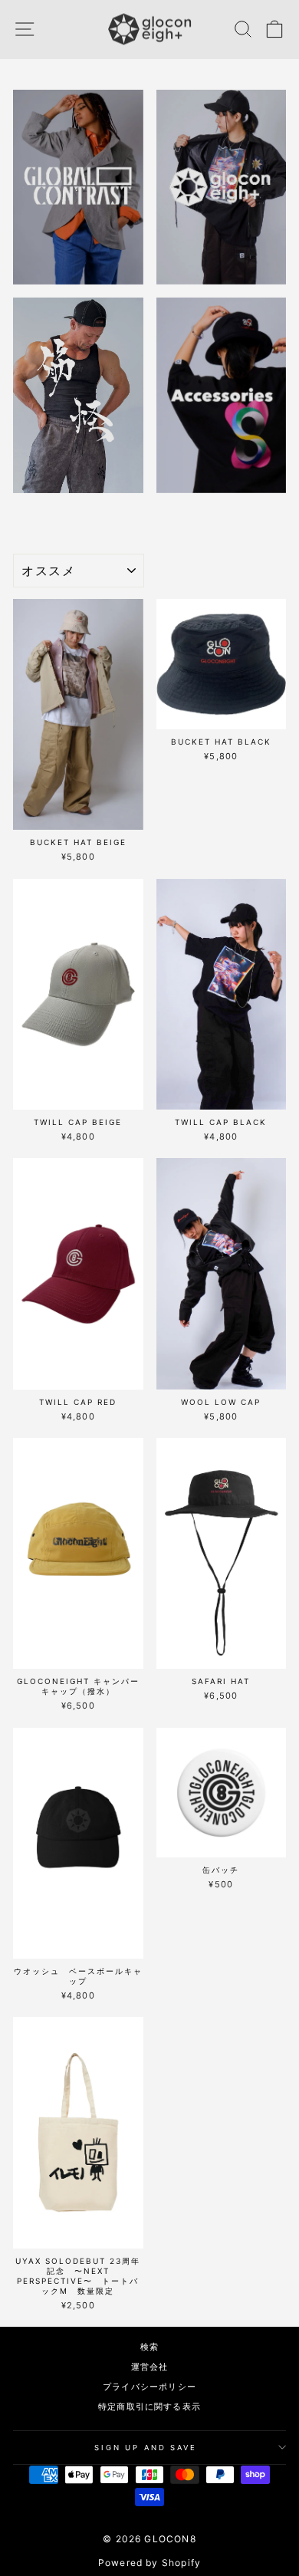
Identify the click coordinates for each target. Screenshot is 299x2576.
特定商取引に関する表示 (149, 2407)
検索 (149, 2347)
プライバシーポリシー (149, 2387)
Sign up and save (146, 2448)
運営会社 (150, 2367)
